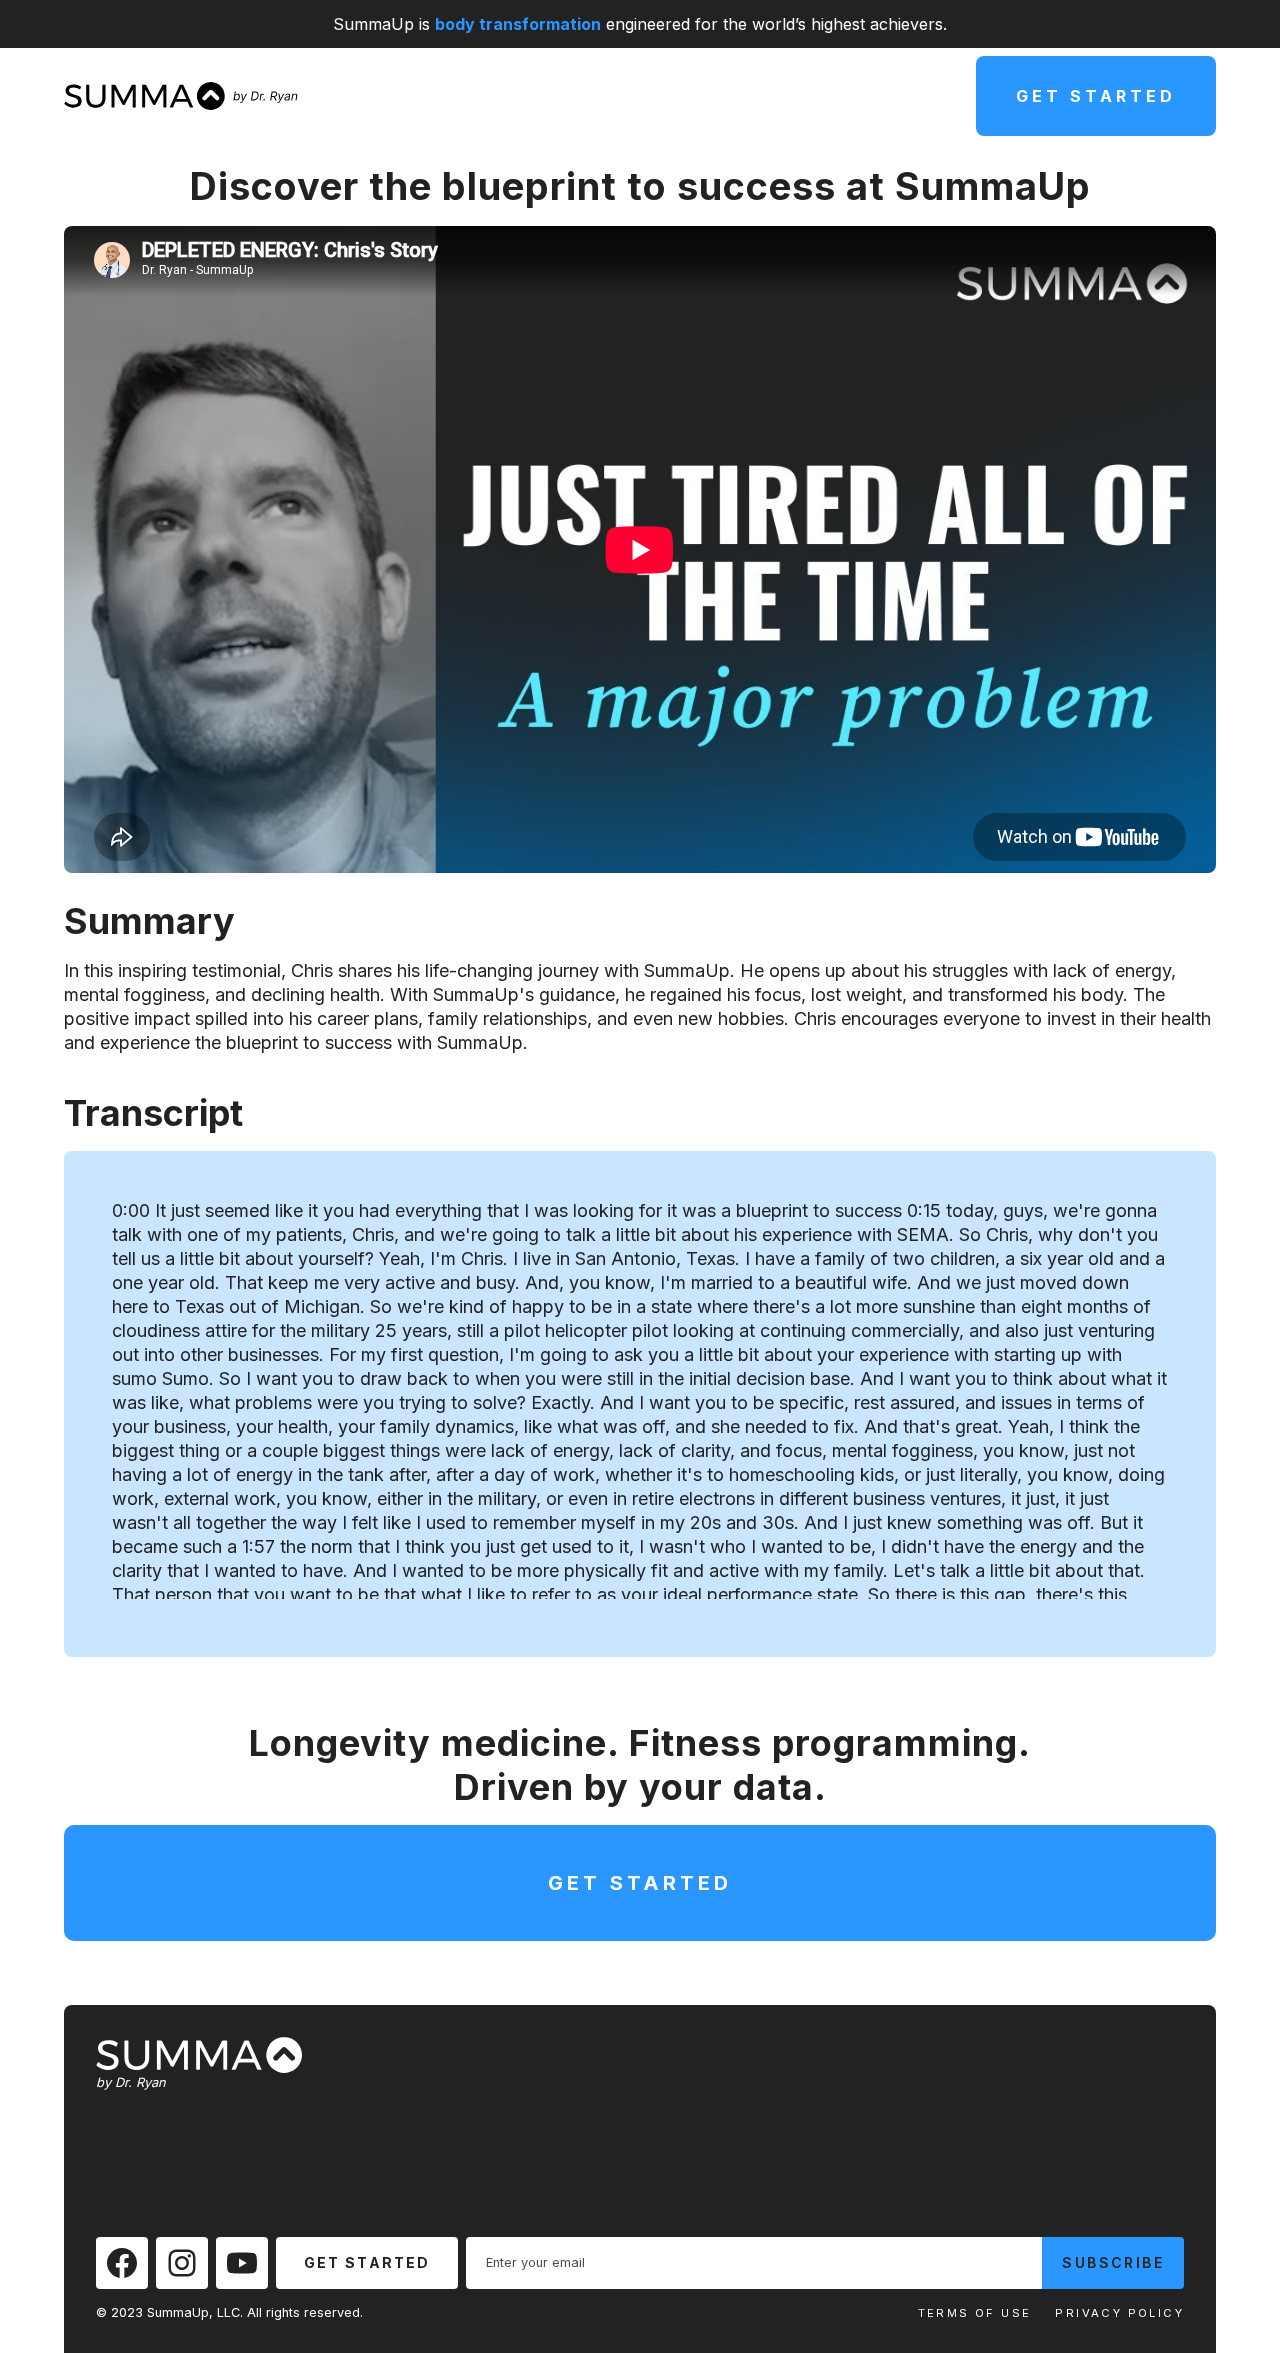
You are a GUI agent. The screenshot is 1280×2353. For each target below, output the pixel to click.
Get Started (1096, 96)
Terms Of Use (975, 2313)
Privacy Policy (1119, 2313)
